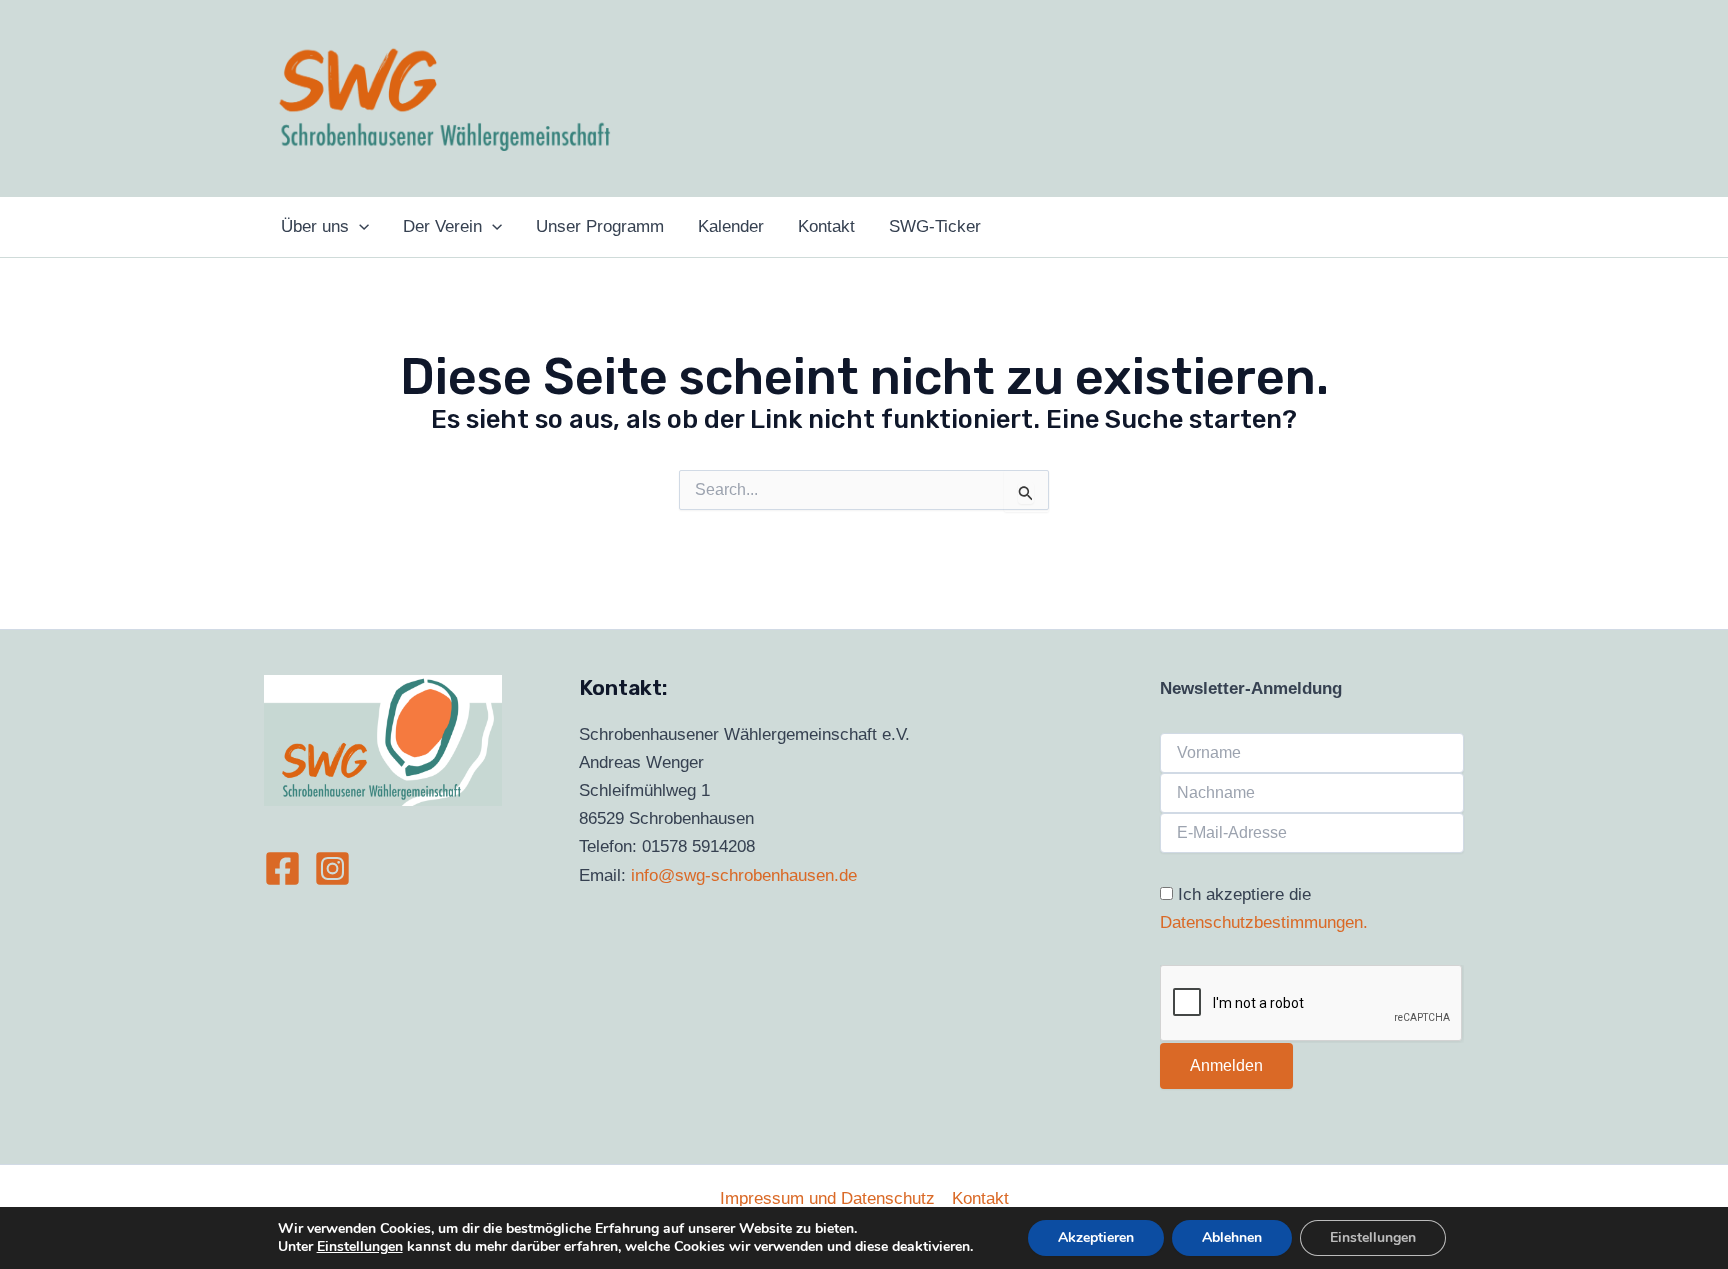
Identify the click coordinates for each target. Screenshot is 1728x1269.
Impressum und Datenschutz (827, 1198)
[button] (359, 227)
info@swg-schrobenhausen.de (744, 875)
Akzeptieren (1096, 1237)
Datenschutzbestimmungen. (1264, 922)
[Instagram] (332, 868)
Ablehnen (1232, 1237)
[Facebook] (282, 868)
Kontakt (980, 1198)
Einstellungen (360, 1247)
